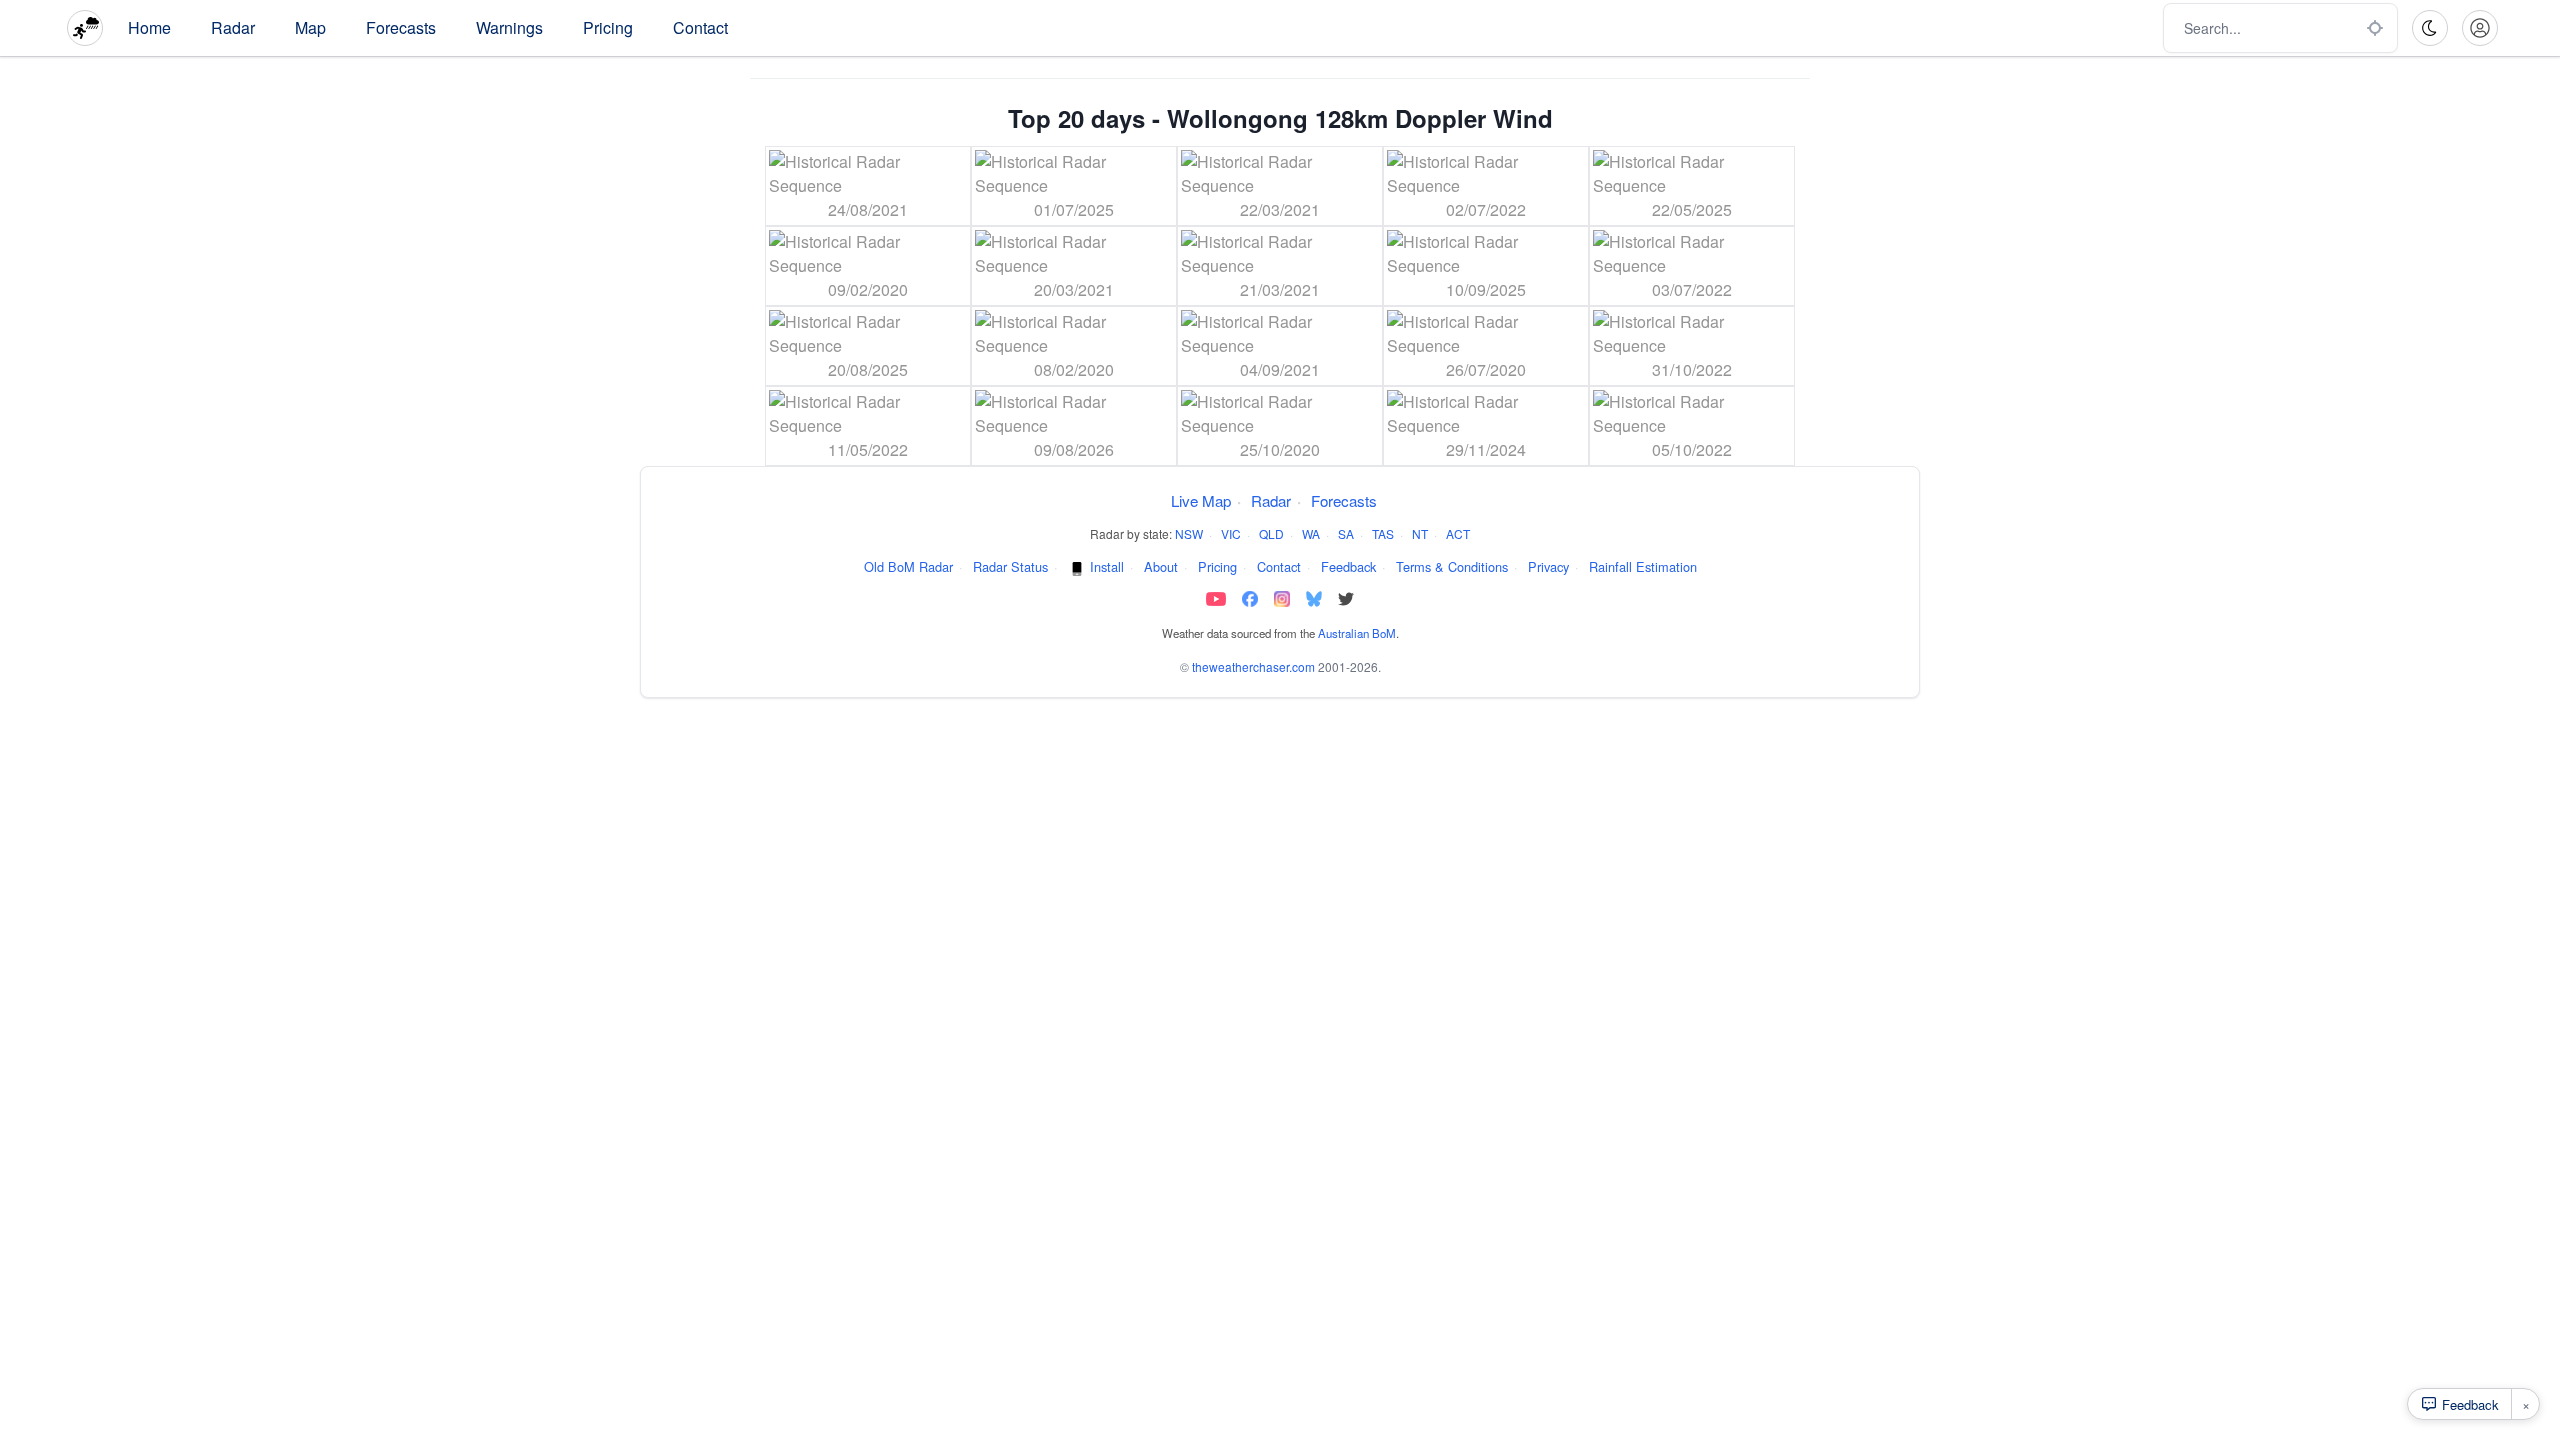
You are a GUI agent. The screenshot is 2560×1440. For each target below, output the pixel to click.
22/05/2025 (1692, 209)
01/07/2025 (1074, 209)
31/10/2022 (1692, 369)
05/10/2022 (1692, 449)
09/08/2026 (1074, 449)
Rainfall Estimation (1643, 566)
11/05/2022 (868, 449)
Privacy (1548, 566)
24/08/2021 (868, 209)
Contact (700, 27)
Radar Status (1010, 566)
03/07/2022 (1692, 289)
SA (1346, 533)
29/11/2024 (1486, 449)
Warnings (509, 27)
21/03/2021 (1280, 289)
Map (310, 27)
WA (1311, 533)
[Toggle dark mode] (2430, 28)
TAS (1383, 533)
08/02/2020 (1074, 369)
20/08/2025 (868, 369)
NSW (1189, 533)
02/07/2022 (1486, 209)
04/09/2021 (1280, 369)
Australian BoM (1357, 633)
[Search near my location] (2375, 28)
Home (149, 27)
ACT (1458, 533)
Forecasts (401, 27)
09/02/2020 (868, 289)
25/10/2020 (1280, 449)
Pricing (608, 27)
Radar (233, 27)
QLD (1271, 533)
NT (1420, 533)
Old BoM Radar (908, 566)
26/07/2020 (1486, 369)
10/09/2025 (1486, 289)
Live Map (1201, 500)
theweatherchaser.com (1253, 666)
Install (1107, 566)
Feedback (1348, 566)
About (1161, 566)
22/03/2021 (1280, 209)
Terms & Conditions (1452, 566)
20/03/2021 (1074, 289)
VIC (1231, 533)
